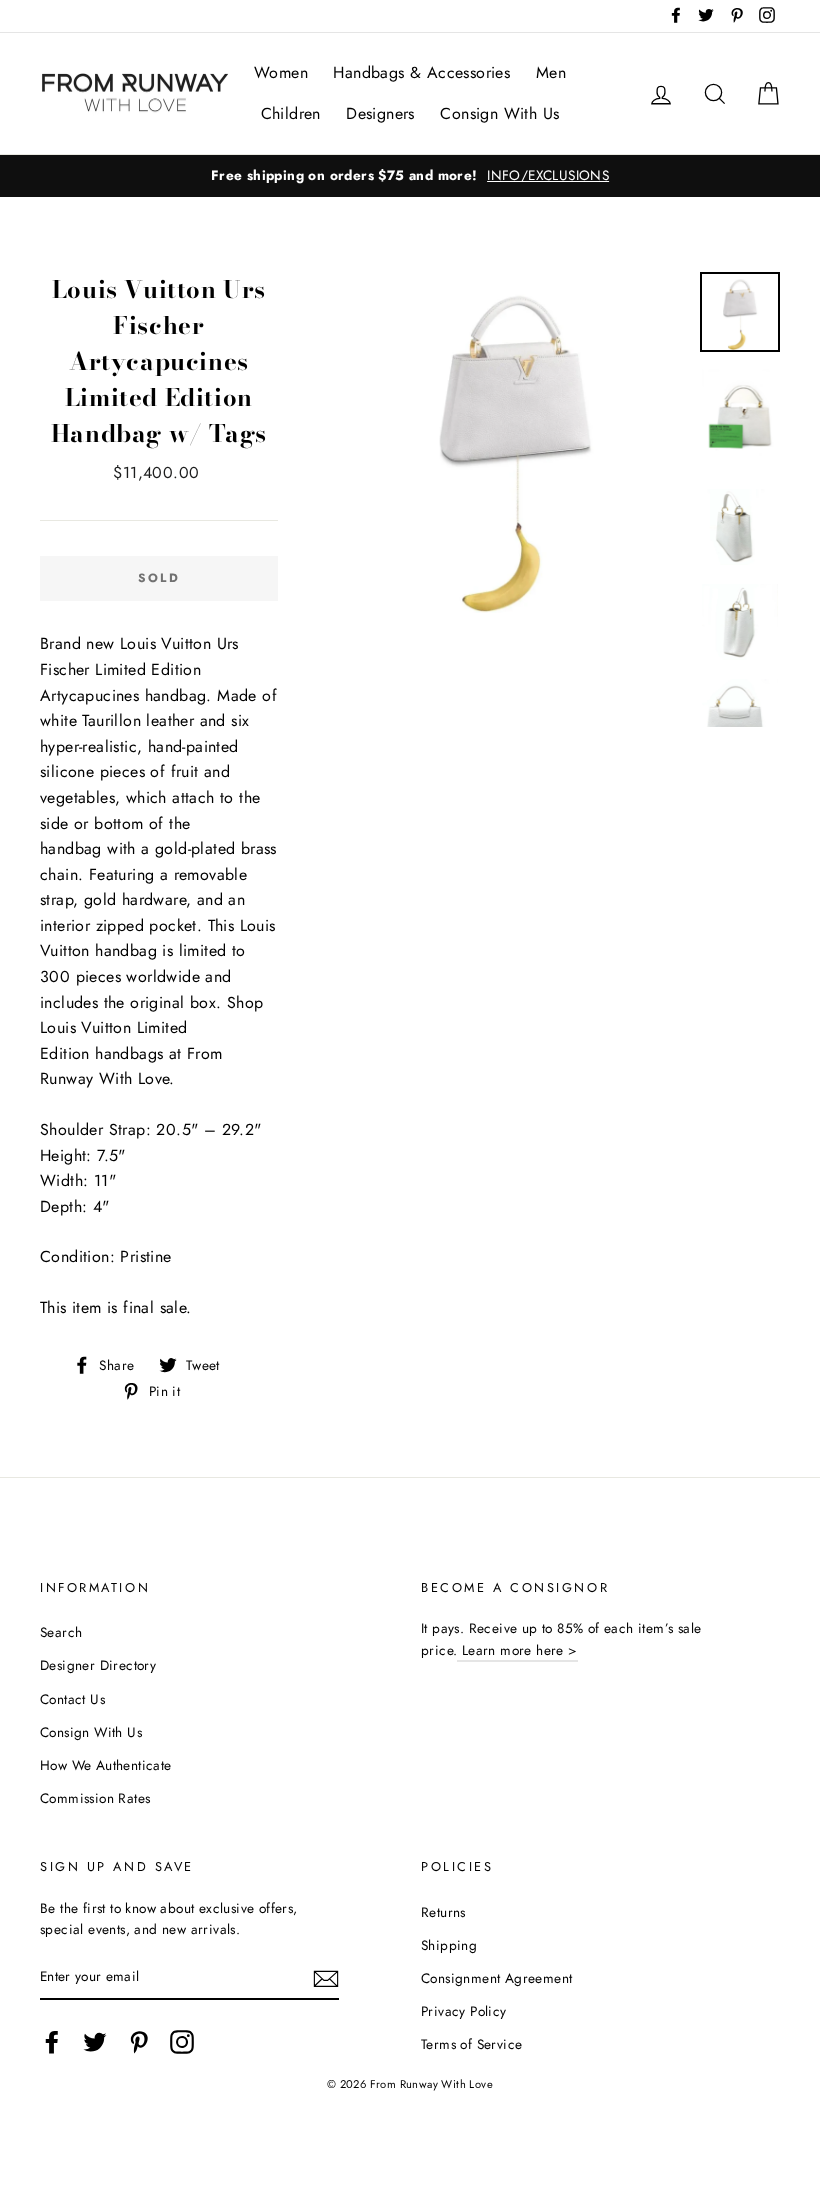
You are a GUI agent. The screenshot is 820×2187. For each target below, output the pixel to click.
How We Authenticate (106, 1765)
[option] (410, 176)
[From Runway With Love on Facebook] (52, 2042)
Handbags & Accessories (421, 72)
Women (281, 72)
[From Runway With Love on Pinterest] (139, 2042)
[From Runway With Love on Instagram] (182, 2042)
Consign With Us (499, 113)
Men (551, 72)
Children (291, 113)
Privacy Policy (464, 2011)
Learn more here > (517, 1650)
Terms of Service (471, 2044)
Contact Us (72, 1699)
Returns (443, 1912)
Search (61, 1632)
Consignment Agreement (496, 1978)
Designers (380, 113)
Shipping (449, 1945)
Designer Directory (98, 1665)
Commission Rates (95, 1798)
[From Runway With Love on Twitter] (95, 2042)
